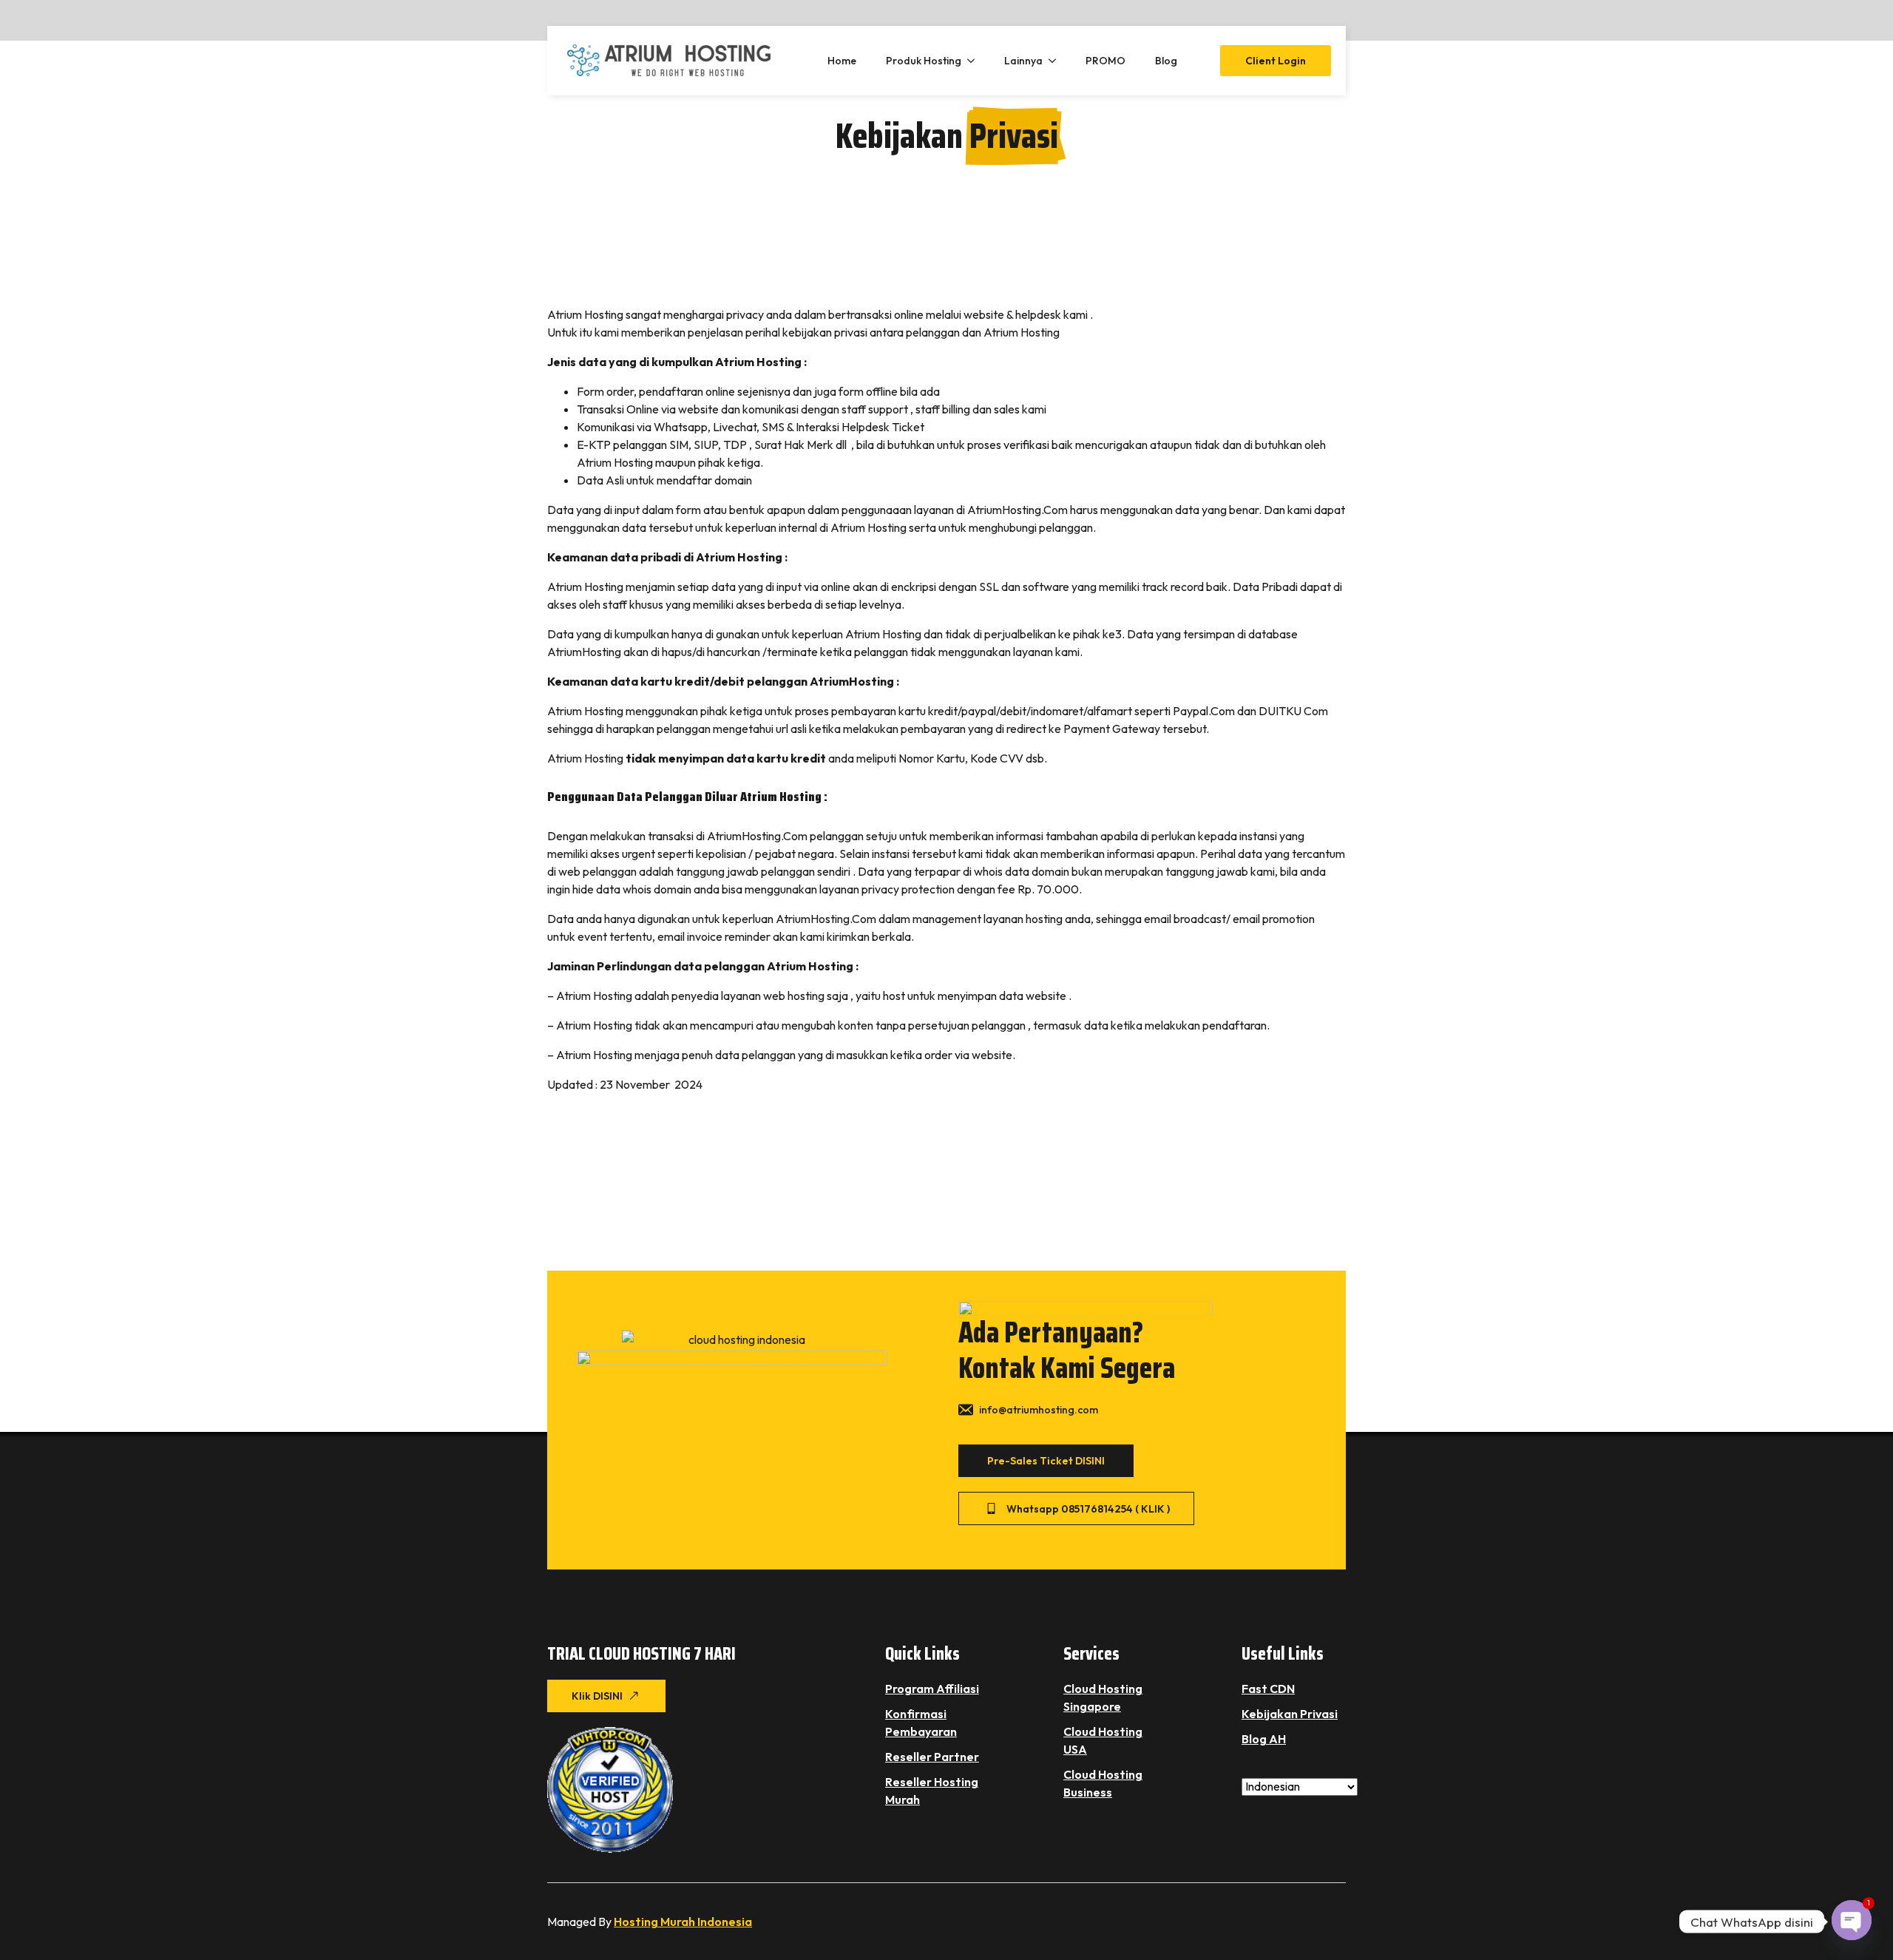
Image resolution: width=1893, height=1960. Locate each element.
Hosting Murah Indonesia (683, 1922)
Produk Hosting (924, 61)
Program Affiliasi (932, 1689)
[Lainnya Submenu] (1057, 61)
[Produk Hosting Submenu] (975, 61)
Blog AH (1264, 1739)
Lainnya (1023, 61)
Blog (1166, 61)
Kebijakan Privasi (1290, 1714)
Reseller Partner (932, 1757)
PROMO (1105, 61)
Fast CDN (1268, 1689)
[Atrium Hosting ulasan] (610, 1790)
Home (842, 61)
